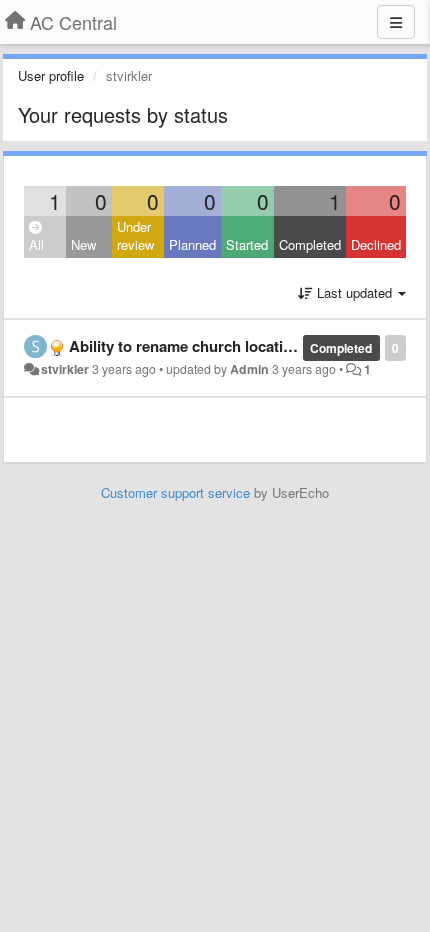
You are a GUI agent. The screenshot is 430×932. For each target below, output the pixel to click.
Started (247, 244)
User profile (51, 75)
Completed (310, 244)
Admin (249, 369)
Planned (192, 244)
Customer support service (175, 492)
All (36, 244)
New (83, 244)
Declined (376, 244)
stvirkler (65, 369)
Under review (135, 236)
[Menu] (396, 22)
